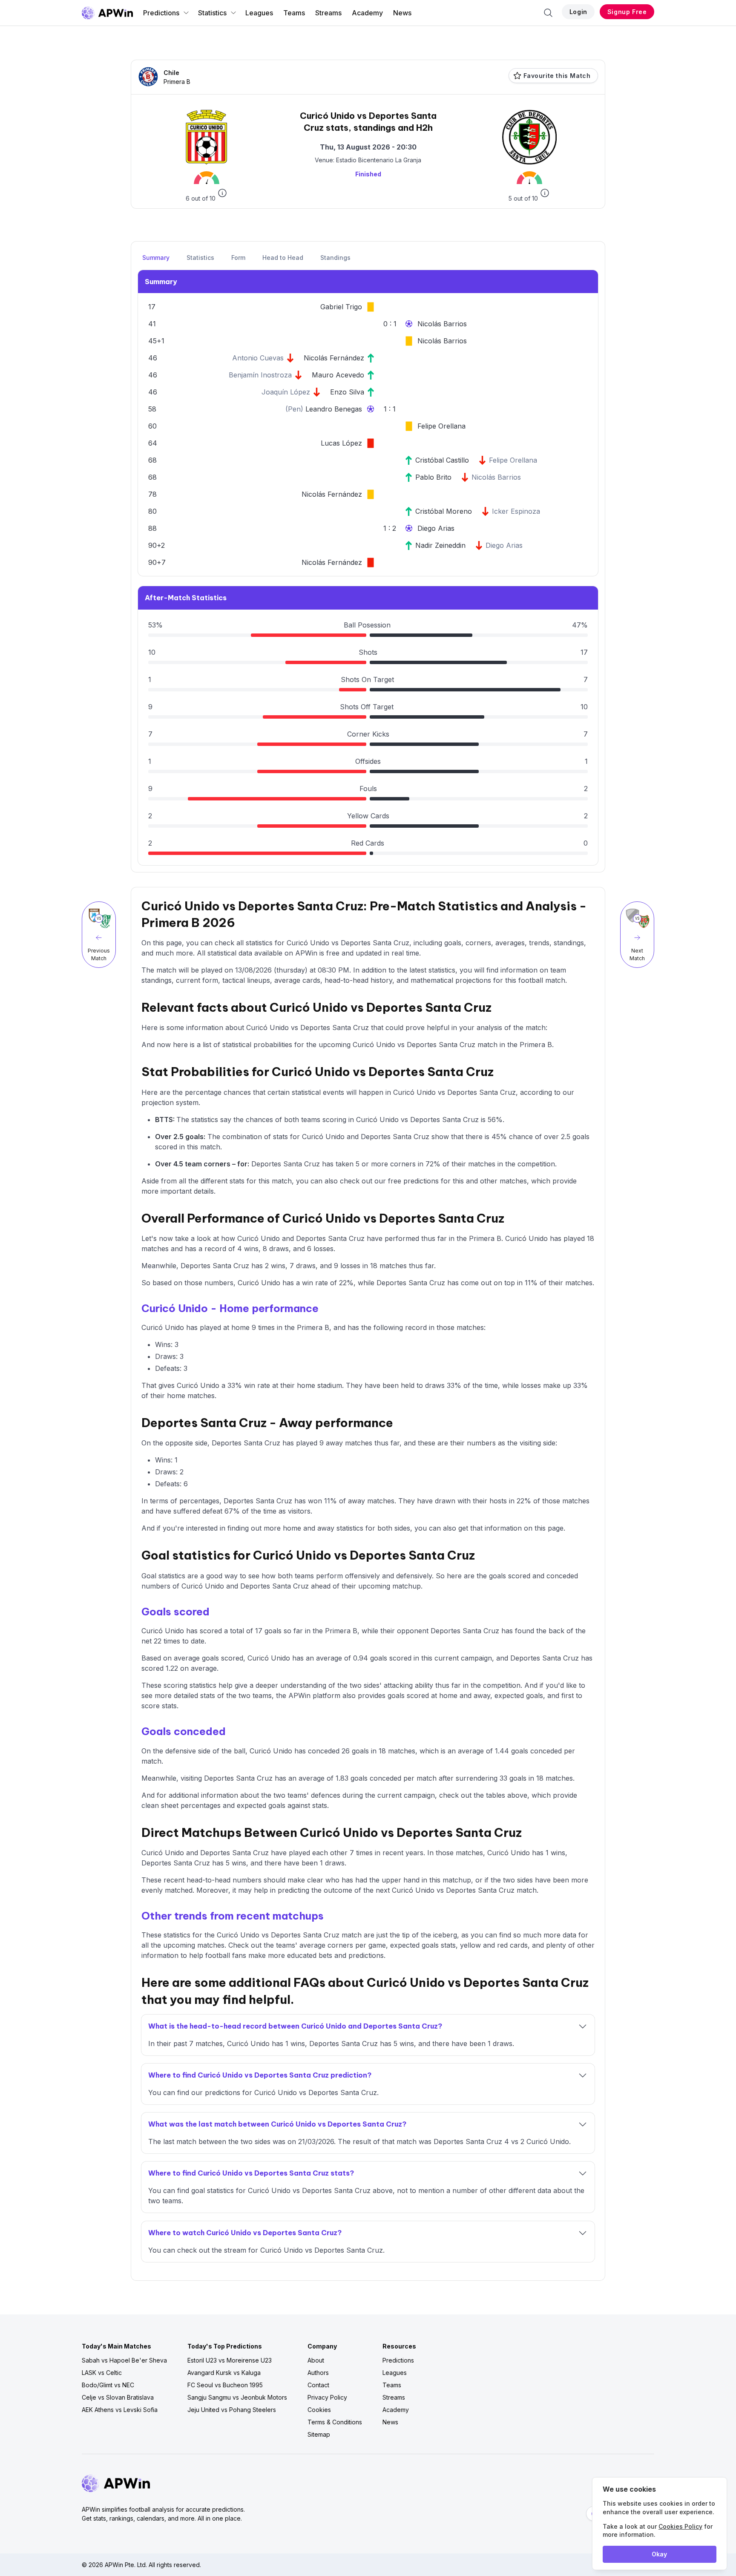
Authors (318, 2373)
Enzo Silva (347, 392)
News (402, 13)
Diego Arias (436, 528)
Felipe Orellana (441, 426)
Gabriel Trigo (341, 307)
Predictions (161, 13)
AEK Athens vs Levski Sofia (120, 2410)
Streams (328, 13)
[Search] (548, 13)
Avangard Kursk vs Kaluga (224, 2373)
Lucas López (341, 443)
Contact (318, 2385)
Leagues (259, 13)
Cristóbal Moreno (444, 511)
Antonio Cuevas (258, 358)
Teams (294, 13)
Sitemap (319, 2434)
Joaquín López (286, 392)
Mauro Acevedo (338, 375)
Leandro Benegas (334, 409)
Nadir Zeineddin (440, 545)
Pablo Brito (433, 477)
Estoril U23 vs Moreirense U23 (230, 2360)
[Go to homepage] (107, 13)
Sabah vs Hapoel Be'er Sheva (124, 2360)
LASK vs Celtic (102, 2373)
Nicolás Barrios (442, 324)
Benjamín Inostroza (260, 375)
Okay (659, 2554)
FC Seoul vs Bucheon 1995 (225, 2385)
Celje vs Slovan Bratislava (118, 2397)
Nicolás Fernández (334, 358)
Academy (367, 13)
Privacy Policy (327, 2397)
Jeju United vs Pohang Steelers (232, 2410)
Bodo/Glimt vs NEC (108, 2385)
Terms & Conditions (335, 2422)
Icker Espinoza (516, 511)
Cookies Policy (680, 2526)
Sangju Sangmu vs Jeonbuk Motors (237, 2397)
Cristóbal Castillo (442, 460)
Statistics (212, 13)
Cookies (319, 2410)
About (316, 2360)
